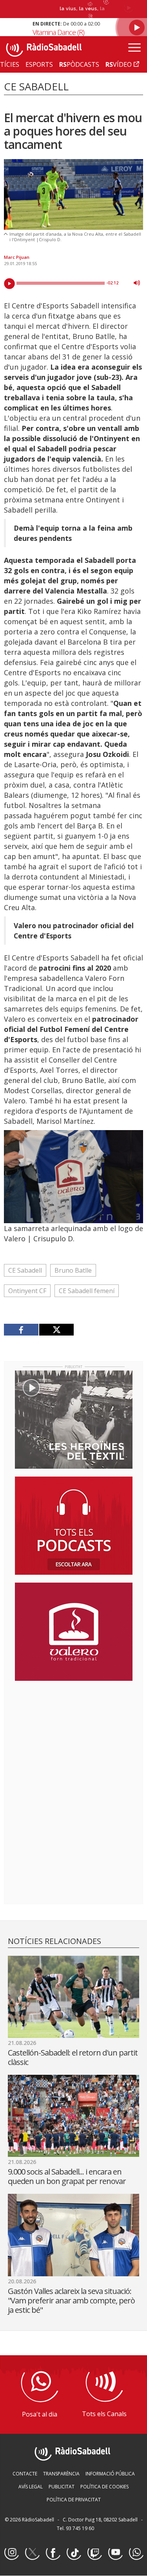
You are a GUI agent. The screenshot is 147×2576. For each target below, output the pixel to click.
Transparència (61, 2474)
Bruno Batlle (73, 1270)
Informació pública (110, 2474)
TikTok (74, 2553)
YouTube (115, 2553)
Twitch (94, 2553)
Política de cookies (104, 2487)
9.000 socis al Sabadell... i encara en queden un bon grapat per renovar (67, 2176)
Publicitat (62, 2487)
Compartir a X (56, 1330)
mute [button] (137, 283)
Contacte (25, 2474)
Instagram (11, 2553)
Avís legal (31, 2487)
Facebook (53, 2553)
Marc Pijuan (17, 257)
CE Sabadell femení (87, 1291)
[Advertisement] (74, 1738)
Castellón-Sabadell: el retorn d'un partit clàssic (73, 2057)
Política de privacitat (74, 2500)
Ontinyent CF (27, 1291)
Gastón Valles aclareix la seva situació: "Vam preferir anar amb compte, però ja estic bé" (71, 2300)
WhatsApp (136, 2553)
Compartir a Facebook (21, 1330)
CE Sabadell (25, 1270)
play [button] (9, 284)
